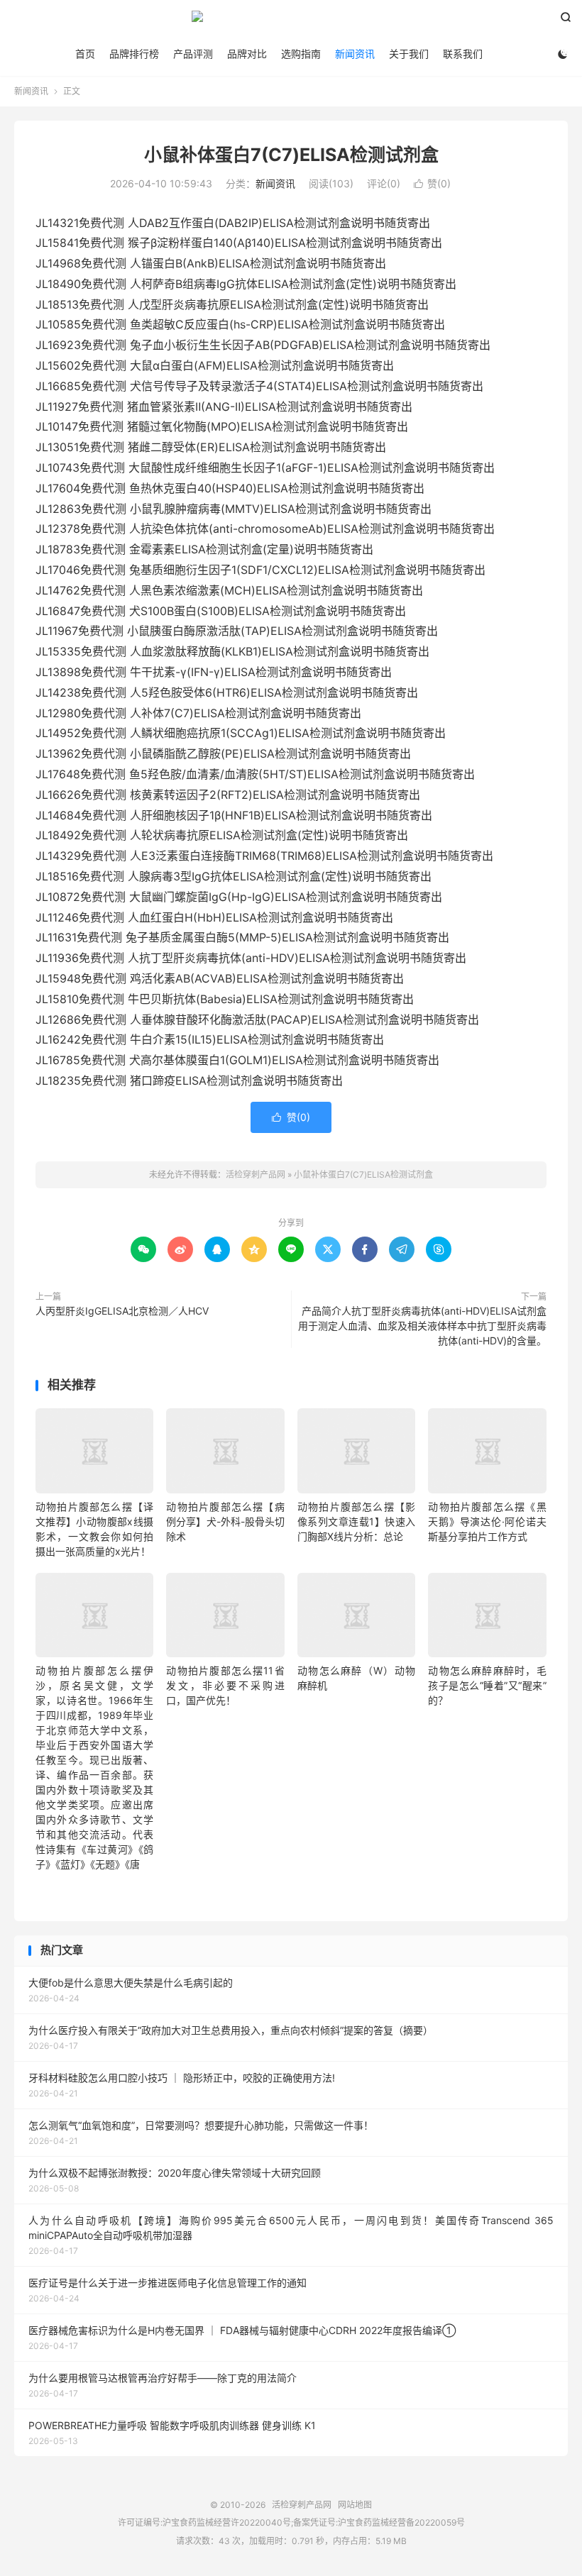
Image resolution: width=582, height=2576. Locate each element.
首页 (85, 54)
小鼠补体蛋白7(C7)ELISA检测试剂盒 (291, 155)
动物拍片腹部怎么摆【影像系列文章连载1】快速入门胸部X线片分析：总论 (356, 1521)
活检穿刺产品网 (291, 22)
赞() (432, 183)
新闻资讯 (355, 54)
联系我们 (463, 54)
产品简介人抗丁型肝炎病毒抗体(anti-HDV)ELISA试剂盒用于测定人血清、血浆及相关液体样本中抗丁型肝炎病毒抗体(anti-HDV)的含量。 (422, 1326)
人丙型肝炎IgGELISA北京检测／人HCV (122, 1311)
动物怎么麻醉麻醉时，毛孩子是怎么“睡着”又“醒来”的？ (487, 1685)
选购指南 (301, 54)
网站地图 (355, 2505)
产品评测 (193, 54)
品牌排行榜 (134, 54)
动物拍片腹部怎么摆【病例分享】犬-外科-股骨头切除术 (225, 1521)
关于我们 (409, 54)
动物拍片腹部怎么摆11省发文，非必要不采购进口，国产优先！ (225, 1685)
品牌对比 (247, 54)
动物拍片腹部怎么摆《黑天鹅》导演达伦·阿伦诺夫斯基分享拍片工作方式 (487, 1521)
